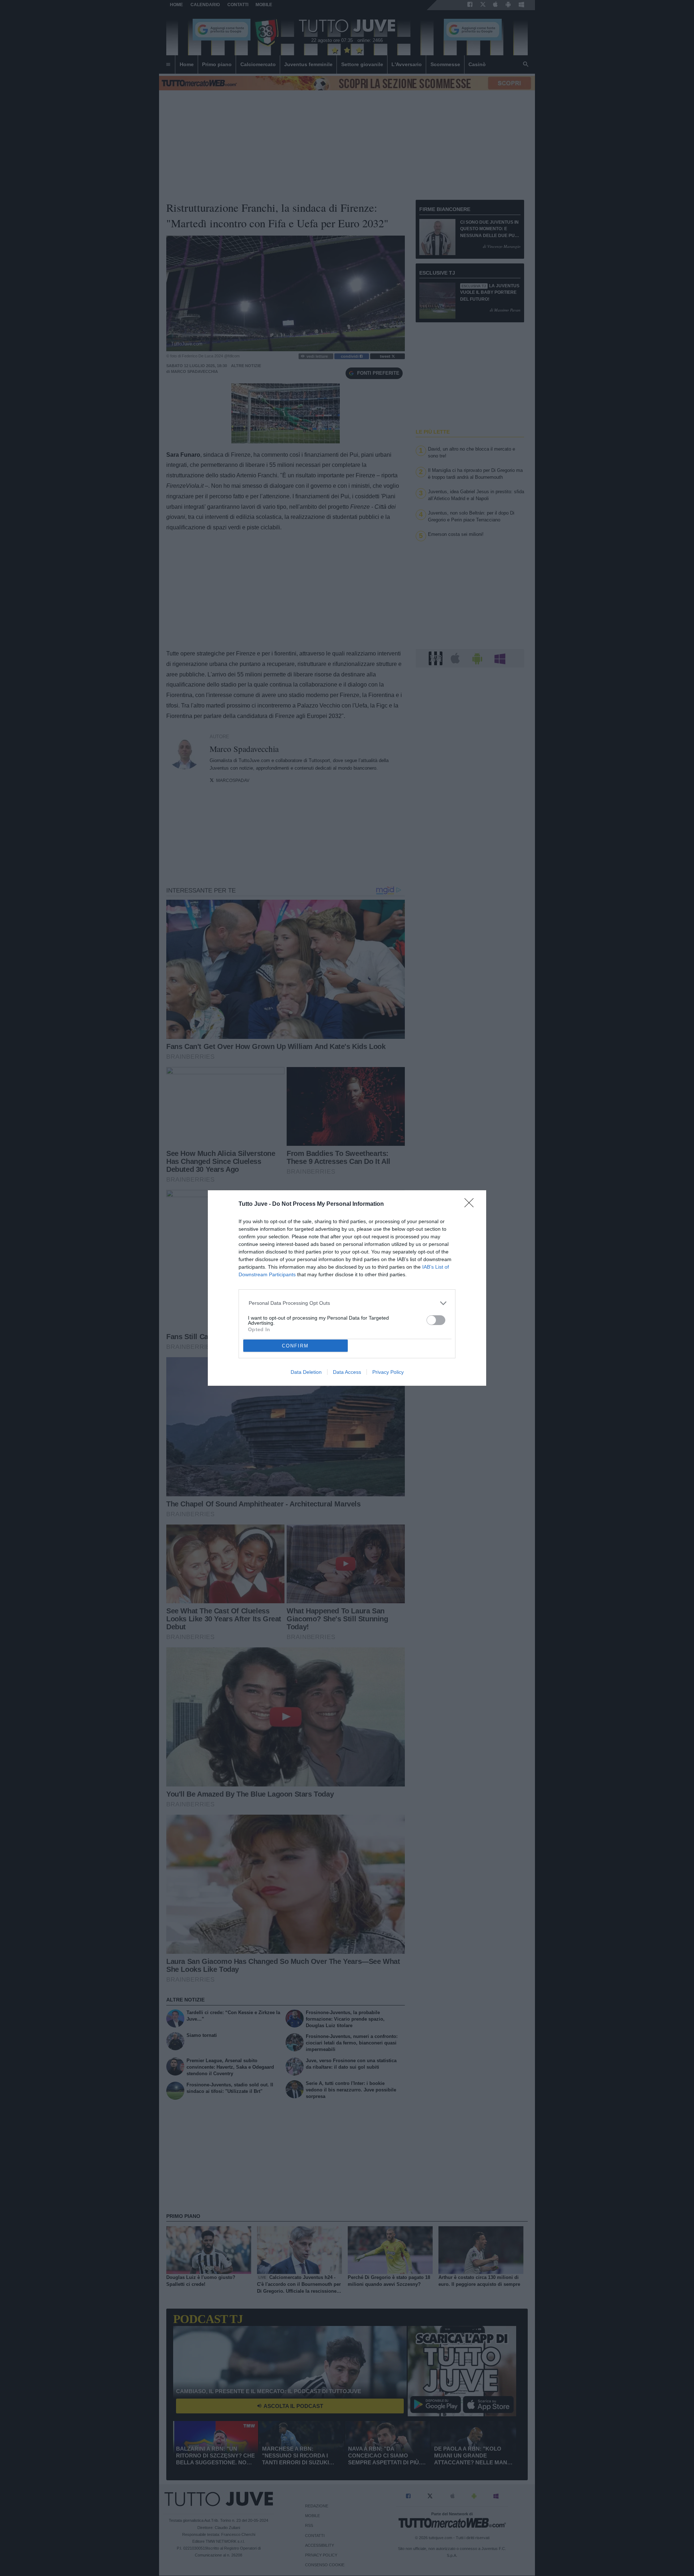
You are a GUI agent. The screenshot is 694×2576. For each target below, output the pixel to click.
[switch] (436, 1320)
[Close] (471, 1205)
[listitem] (347, 1303)
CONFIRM (295, 1346)
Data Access (347, 1372)
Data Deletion (306, 1372)
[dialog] (347, 1288)
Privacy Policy (388, 1372)
